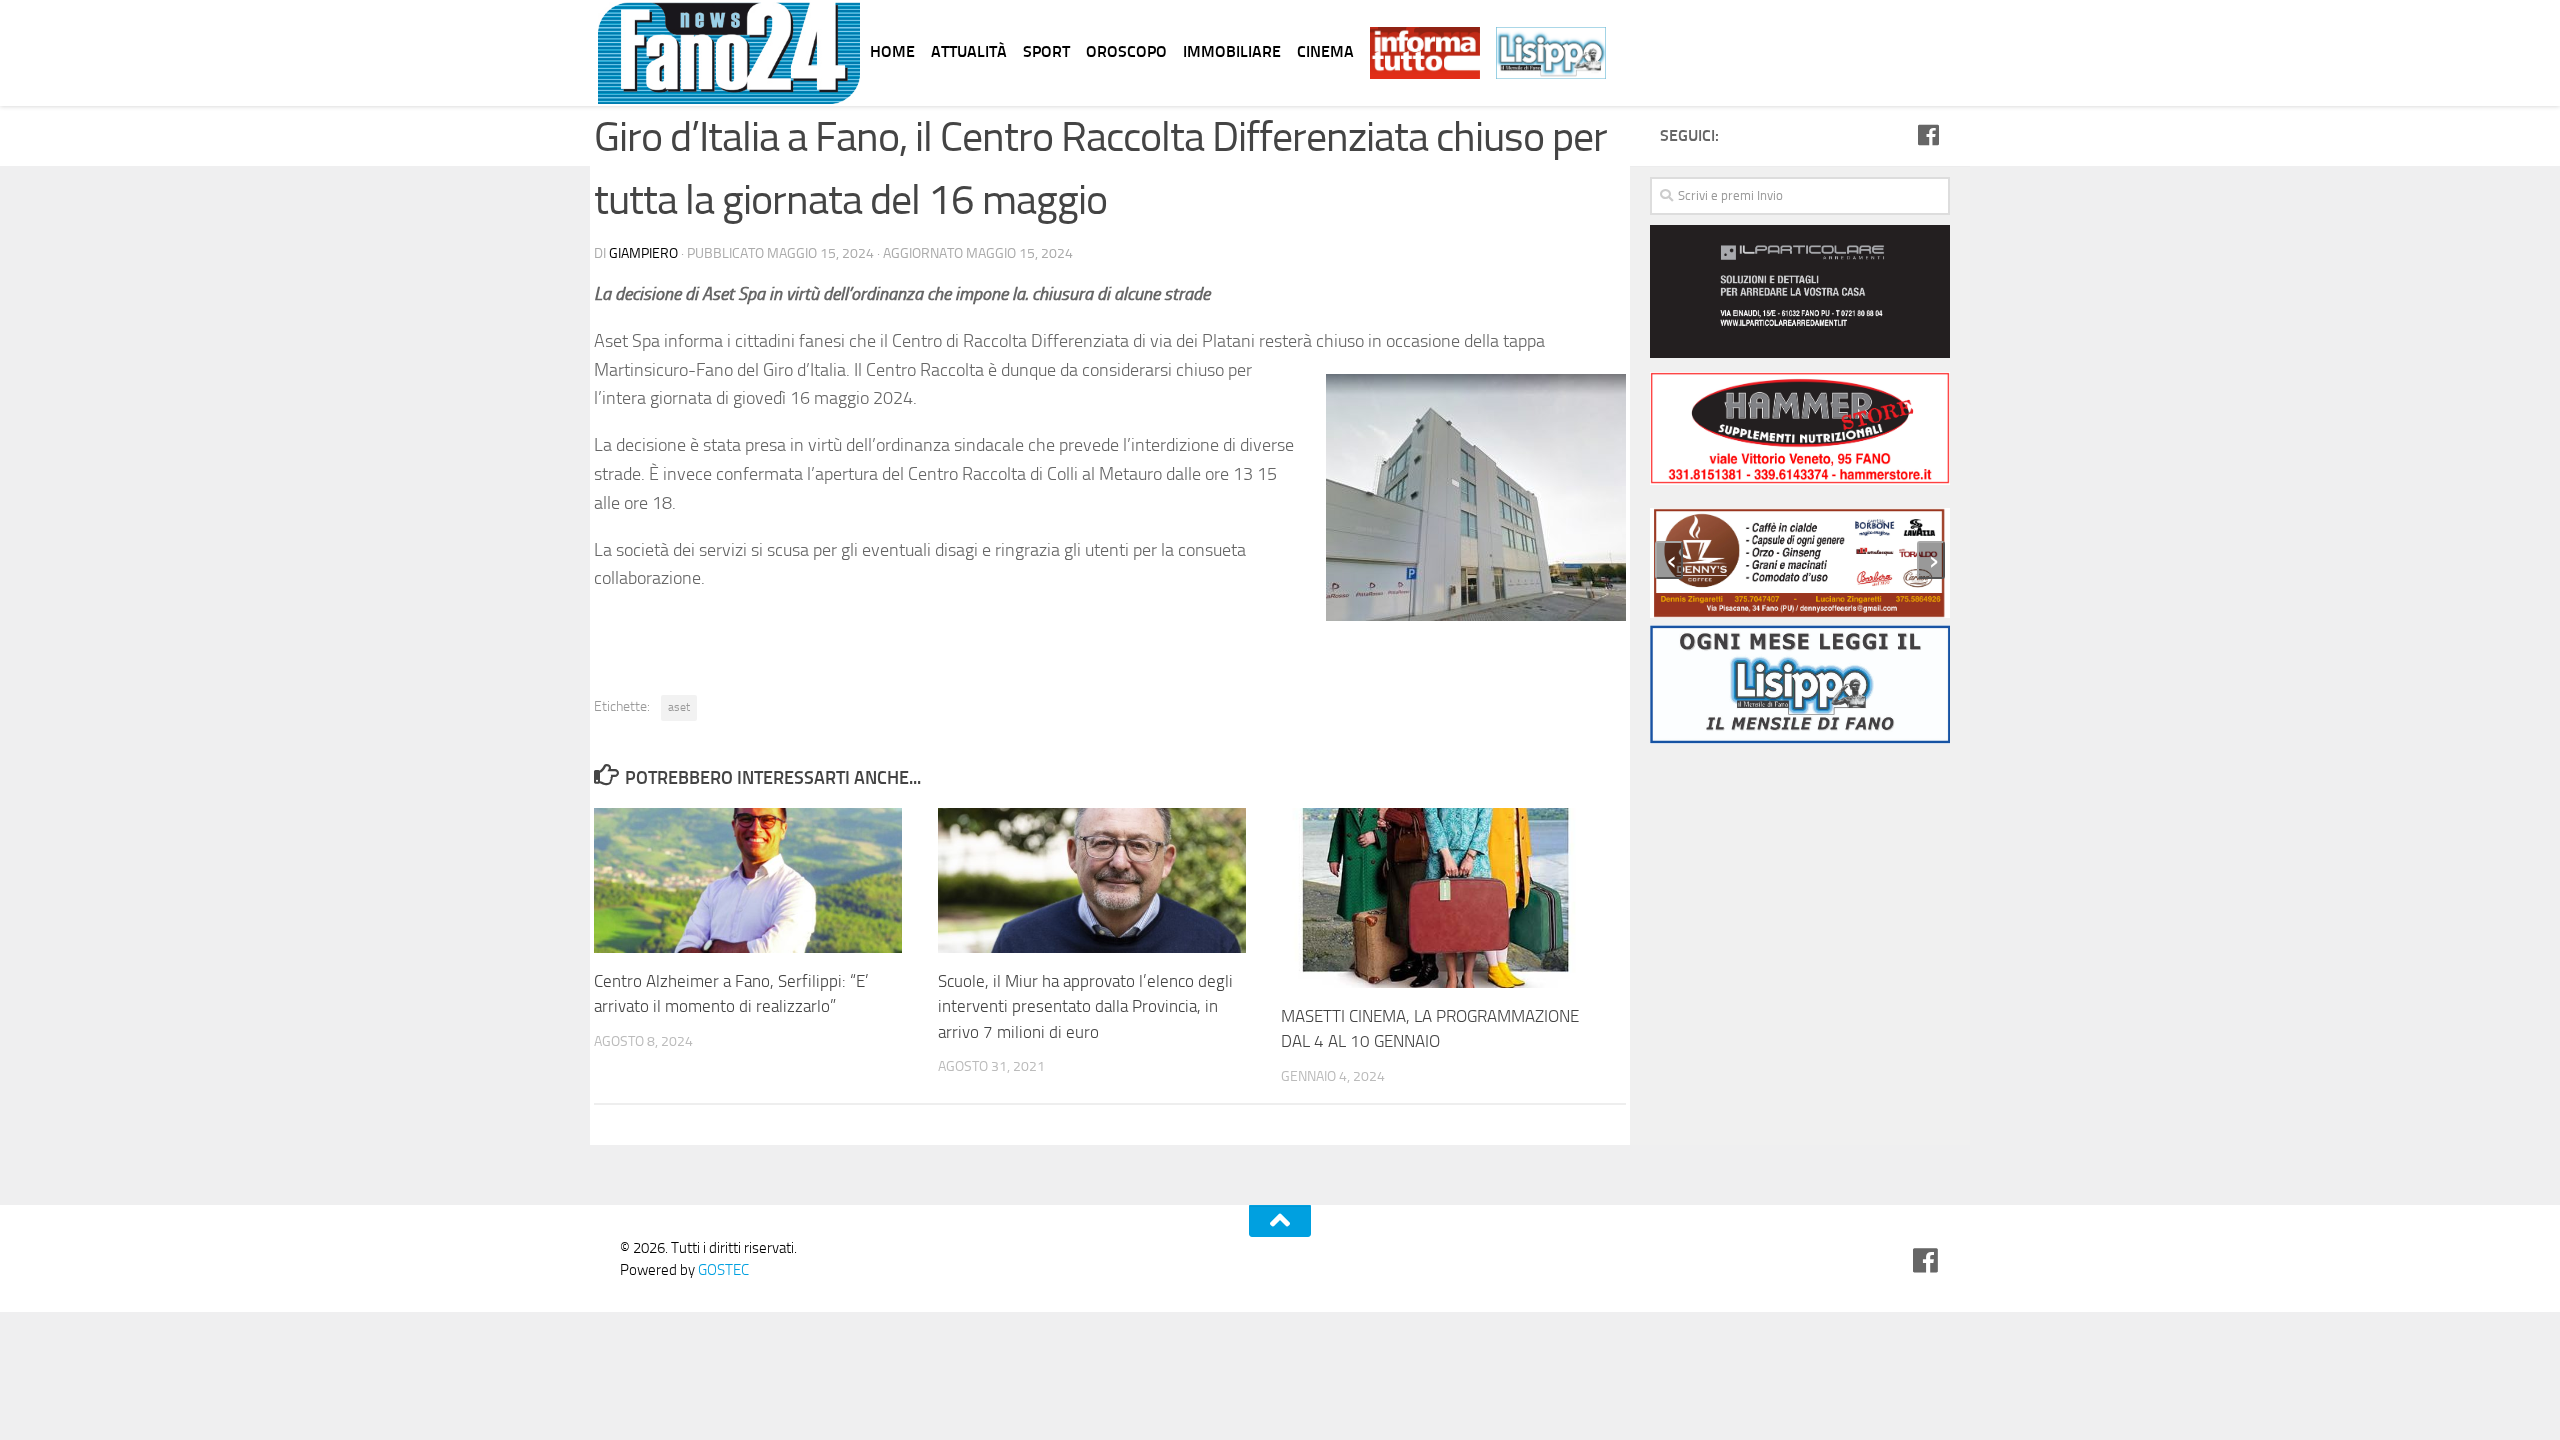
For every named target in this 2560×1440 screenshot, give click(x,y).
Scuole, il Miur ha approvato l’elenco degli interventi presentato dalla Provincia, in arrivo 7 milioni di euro (1085, 1006)
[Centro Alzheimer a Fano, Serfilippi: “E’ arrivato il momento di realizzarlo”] (765, 880)
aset (679, 707)
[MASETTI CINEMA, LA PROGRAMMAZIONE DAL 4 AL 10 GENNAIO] (1452, 898)
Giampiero (643, 253)
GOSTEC (722, 1270)
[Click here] (1800, 294)
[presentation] (1669, 560)
